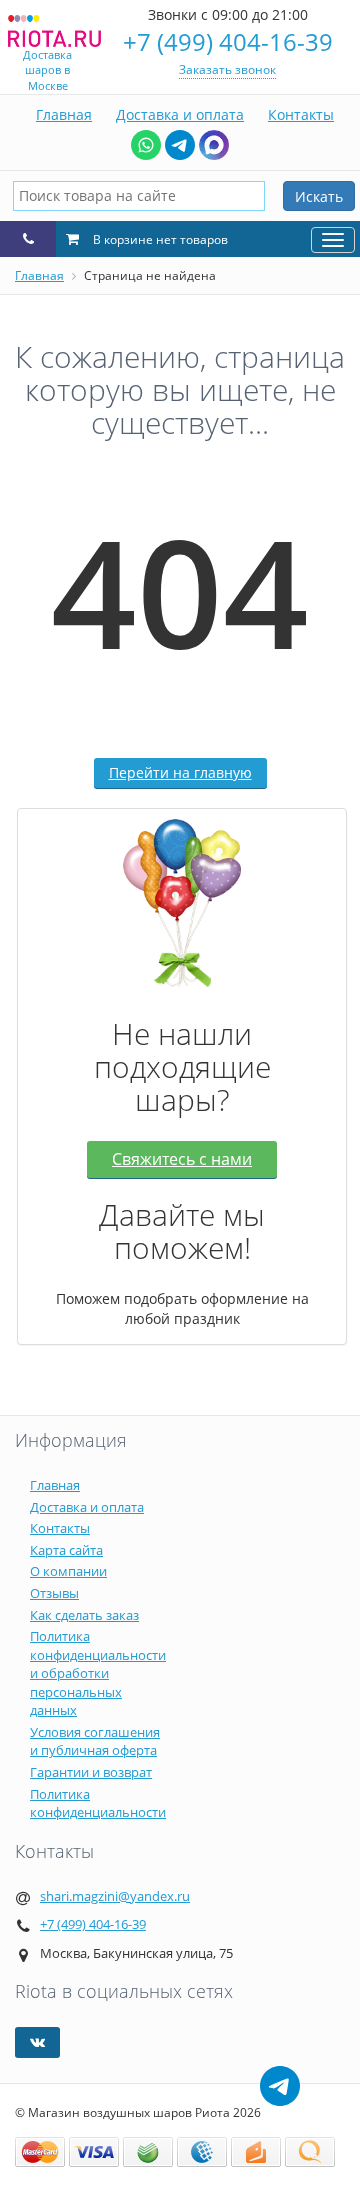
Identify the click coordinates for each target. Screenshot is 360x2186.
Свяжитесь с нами (182, 1159)
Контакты (301, 114)
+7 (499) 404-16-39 (228, 41)
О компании (68, 1571)
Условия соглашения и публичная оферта (95, 1741)
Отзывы (54, 1593)
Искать (319, 196)
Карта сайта (66, 1550)
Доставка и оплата (180, 114)
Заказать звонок (227, 69)
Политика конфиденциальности (98, 1803)
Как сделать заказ (84, 1615)
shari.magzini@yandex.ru (115, 1896)
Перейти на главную (180, 772)
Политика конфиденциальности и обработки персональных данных (98, 1673)
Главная (64, 114)
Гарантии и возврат (91, 1772)
